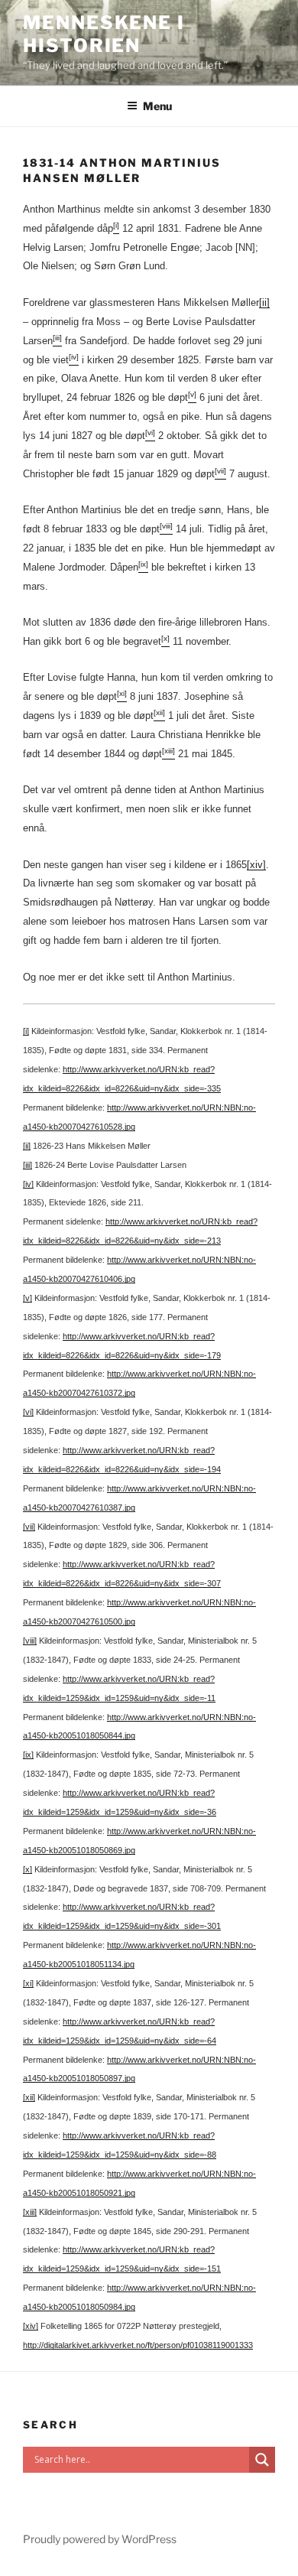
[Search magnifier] (262, 2460)
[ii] (264, 302)
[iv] (28, 1184)
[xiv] (256, 865)
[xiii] (30, 2212)
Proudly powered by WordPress (100, 2539)
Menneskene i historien (104, 34)
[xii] (29, 2097)
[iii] (28, 1165)
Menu (157, 106)
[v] (28, 1298)
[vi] (28, 1412)
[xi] (28, 1983)
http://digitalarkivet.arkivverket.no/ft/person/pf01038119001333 (138, 2345)
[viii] (30, 1641)
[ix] (28, 1755)
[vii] (29, 1527)
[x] (28, 1869)
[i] (26, 1031)
